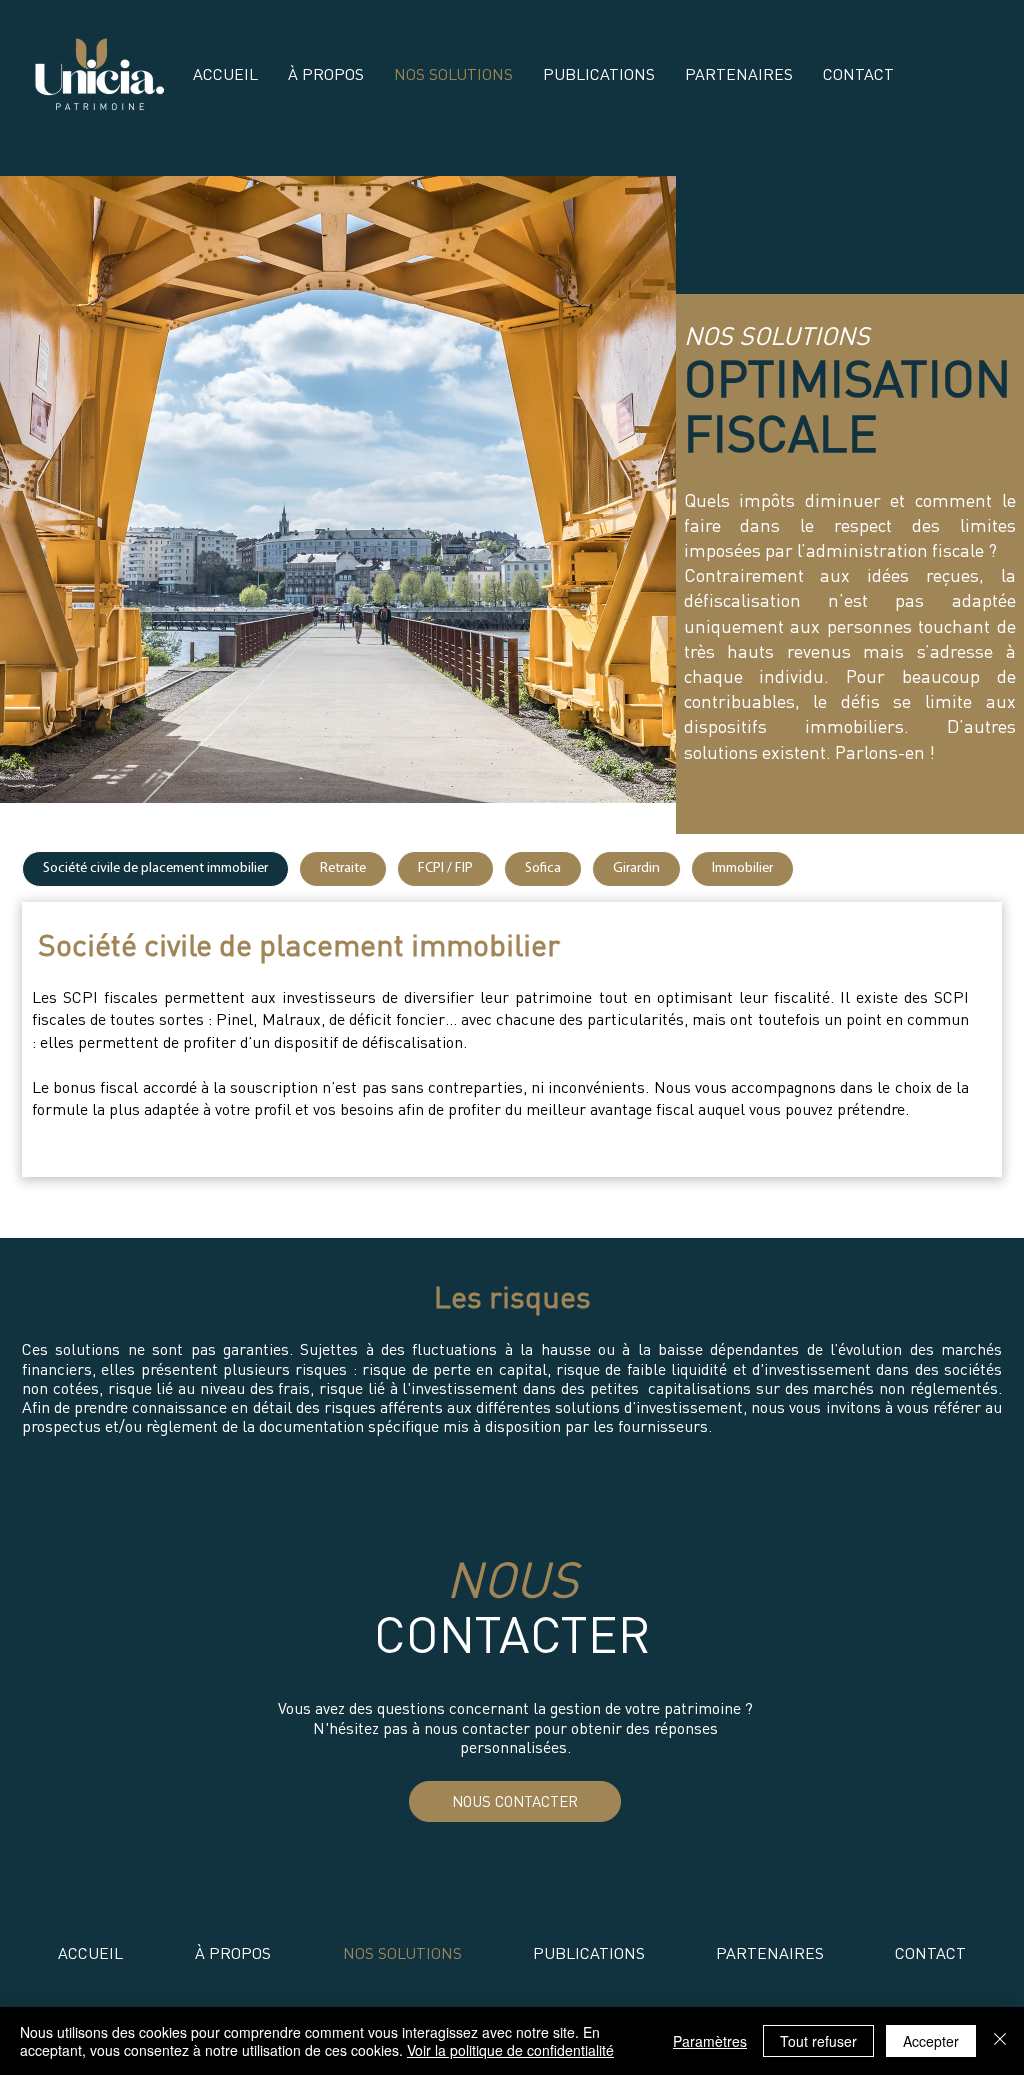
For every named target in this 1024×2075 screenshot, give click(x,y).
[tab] (155, 869)
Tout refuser (818, 2041)
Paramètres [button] (710, 2041)
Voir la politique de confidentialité (510, 2050)
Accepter (931, 2041)
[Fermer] (1000, 2041)
